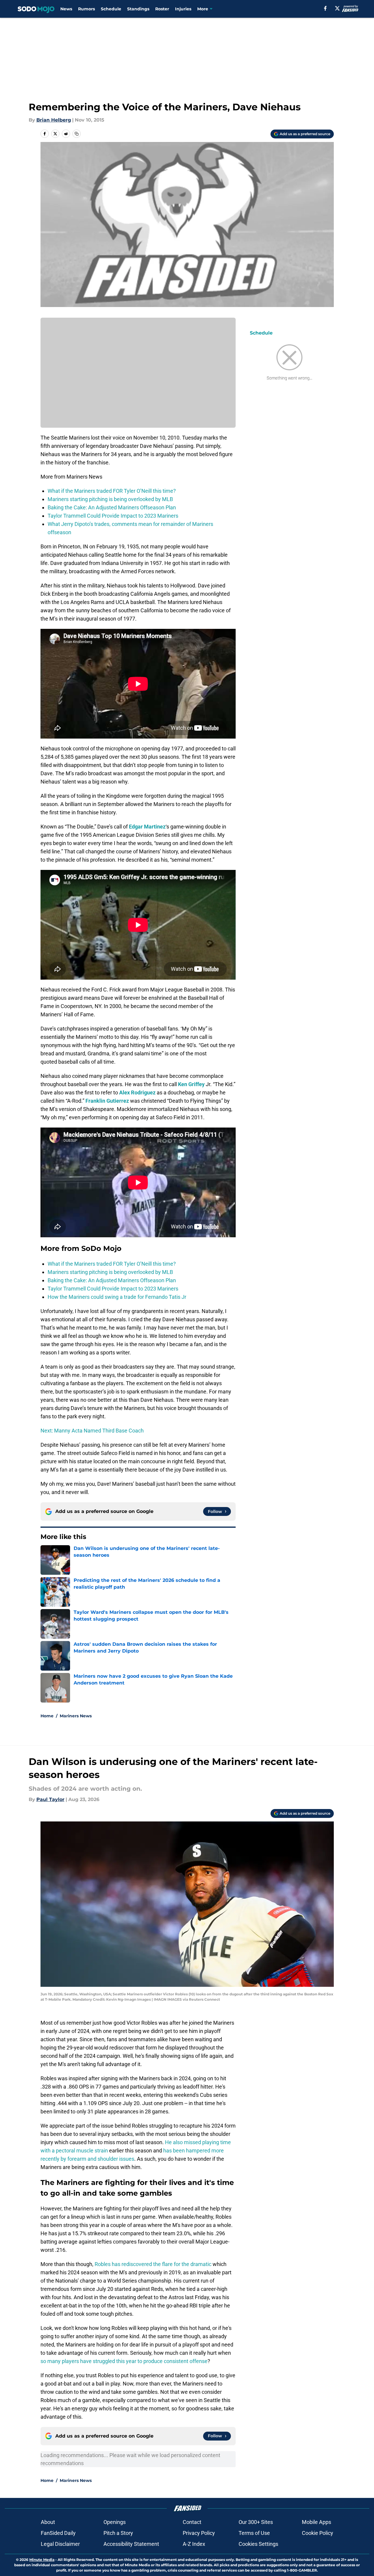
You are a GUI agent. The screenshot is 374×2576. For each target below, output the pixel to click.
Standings (138, 9)
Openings (115, 2522)
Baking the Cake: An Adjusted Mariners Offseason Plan (112, 507)
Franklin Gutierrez (107, 1101)
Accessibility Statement (131, 2544)
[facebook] (325, 8)
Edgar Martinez (147, 827)
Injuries (183, 9)
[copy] (77, 134)
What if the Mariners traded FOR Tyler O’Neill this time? (112, 491)
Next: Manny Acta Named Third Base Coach (92, 1431)
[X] (337, 8)
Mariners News (76, 1716)
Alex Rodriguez (137, 1092)
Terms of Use (254, 2533)
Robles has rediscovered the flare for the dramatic (153, 2264)
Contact (192, 2522)
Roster (162, 9)
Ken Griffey (191, 1084)
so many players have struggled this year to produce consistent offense (124, 2361)
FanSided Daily (58, 2533)
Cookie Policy (318, 2533)
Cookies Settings (258, 2544)
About (48, 2522)
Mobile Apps (316, 2522)
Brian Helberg (54, 120)
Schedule (111, 9)
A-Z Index (194, 2544)
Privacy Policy (199, 2533)
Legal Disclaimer (60, 2544)
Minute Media (42, 2560)
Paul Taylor (50, 1799)
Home (47, 1716)
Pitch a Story (118, 2533)
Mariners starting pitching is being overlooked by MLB (110, 499)
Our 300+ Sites (256, 2522)
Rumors (86, 9)
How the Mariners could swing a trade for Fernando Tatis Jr (117, 1297)
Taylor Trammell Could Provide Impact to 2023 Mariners (113, 516)
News (66, 9)
